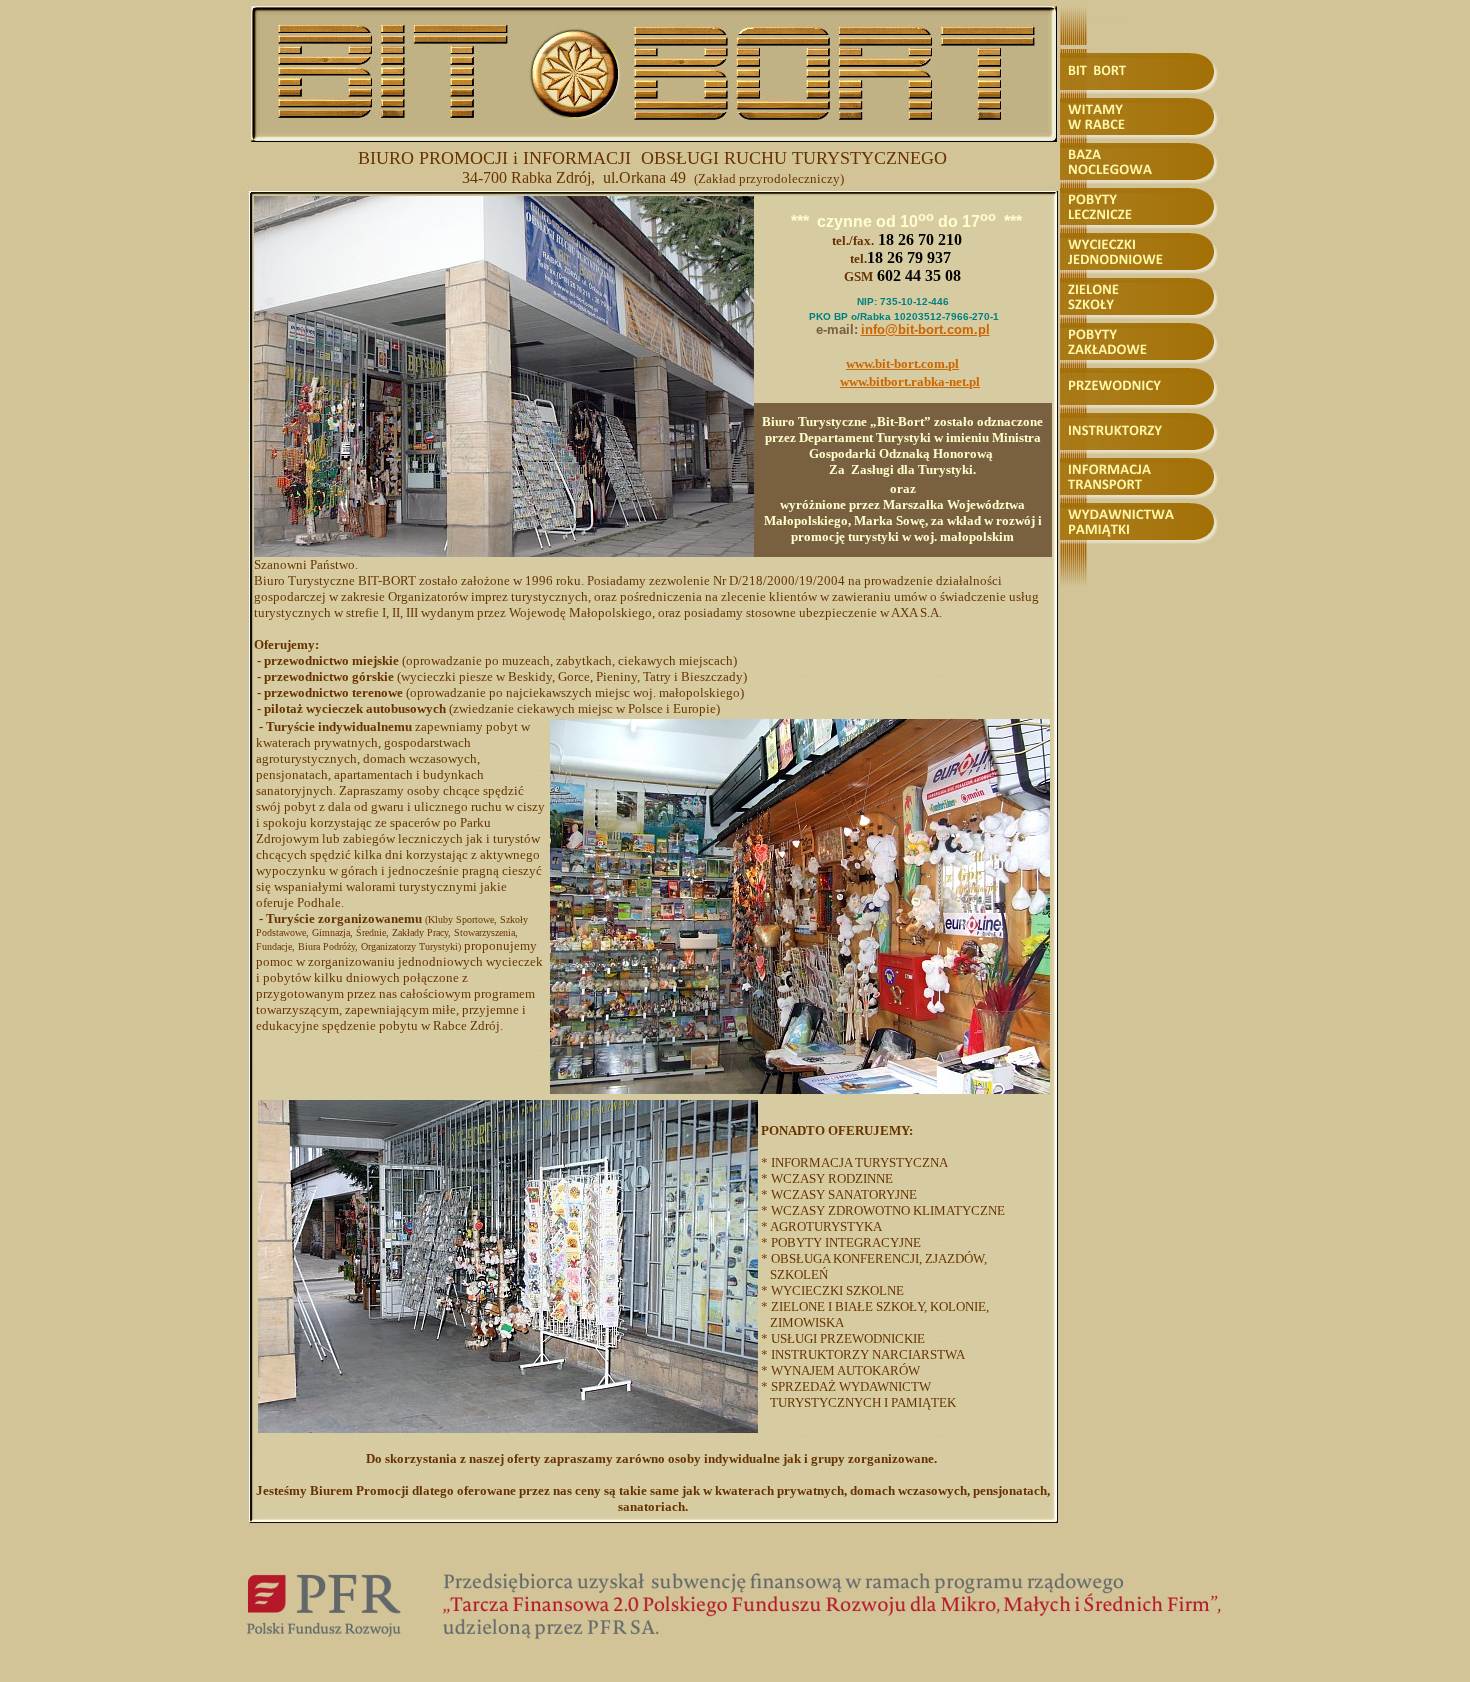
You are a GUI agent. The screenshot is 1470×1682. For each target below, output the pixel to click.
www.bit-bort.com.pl (902, 363)
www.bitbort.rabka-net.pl (910, 381)
